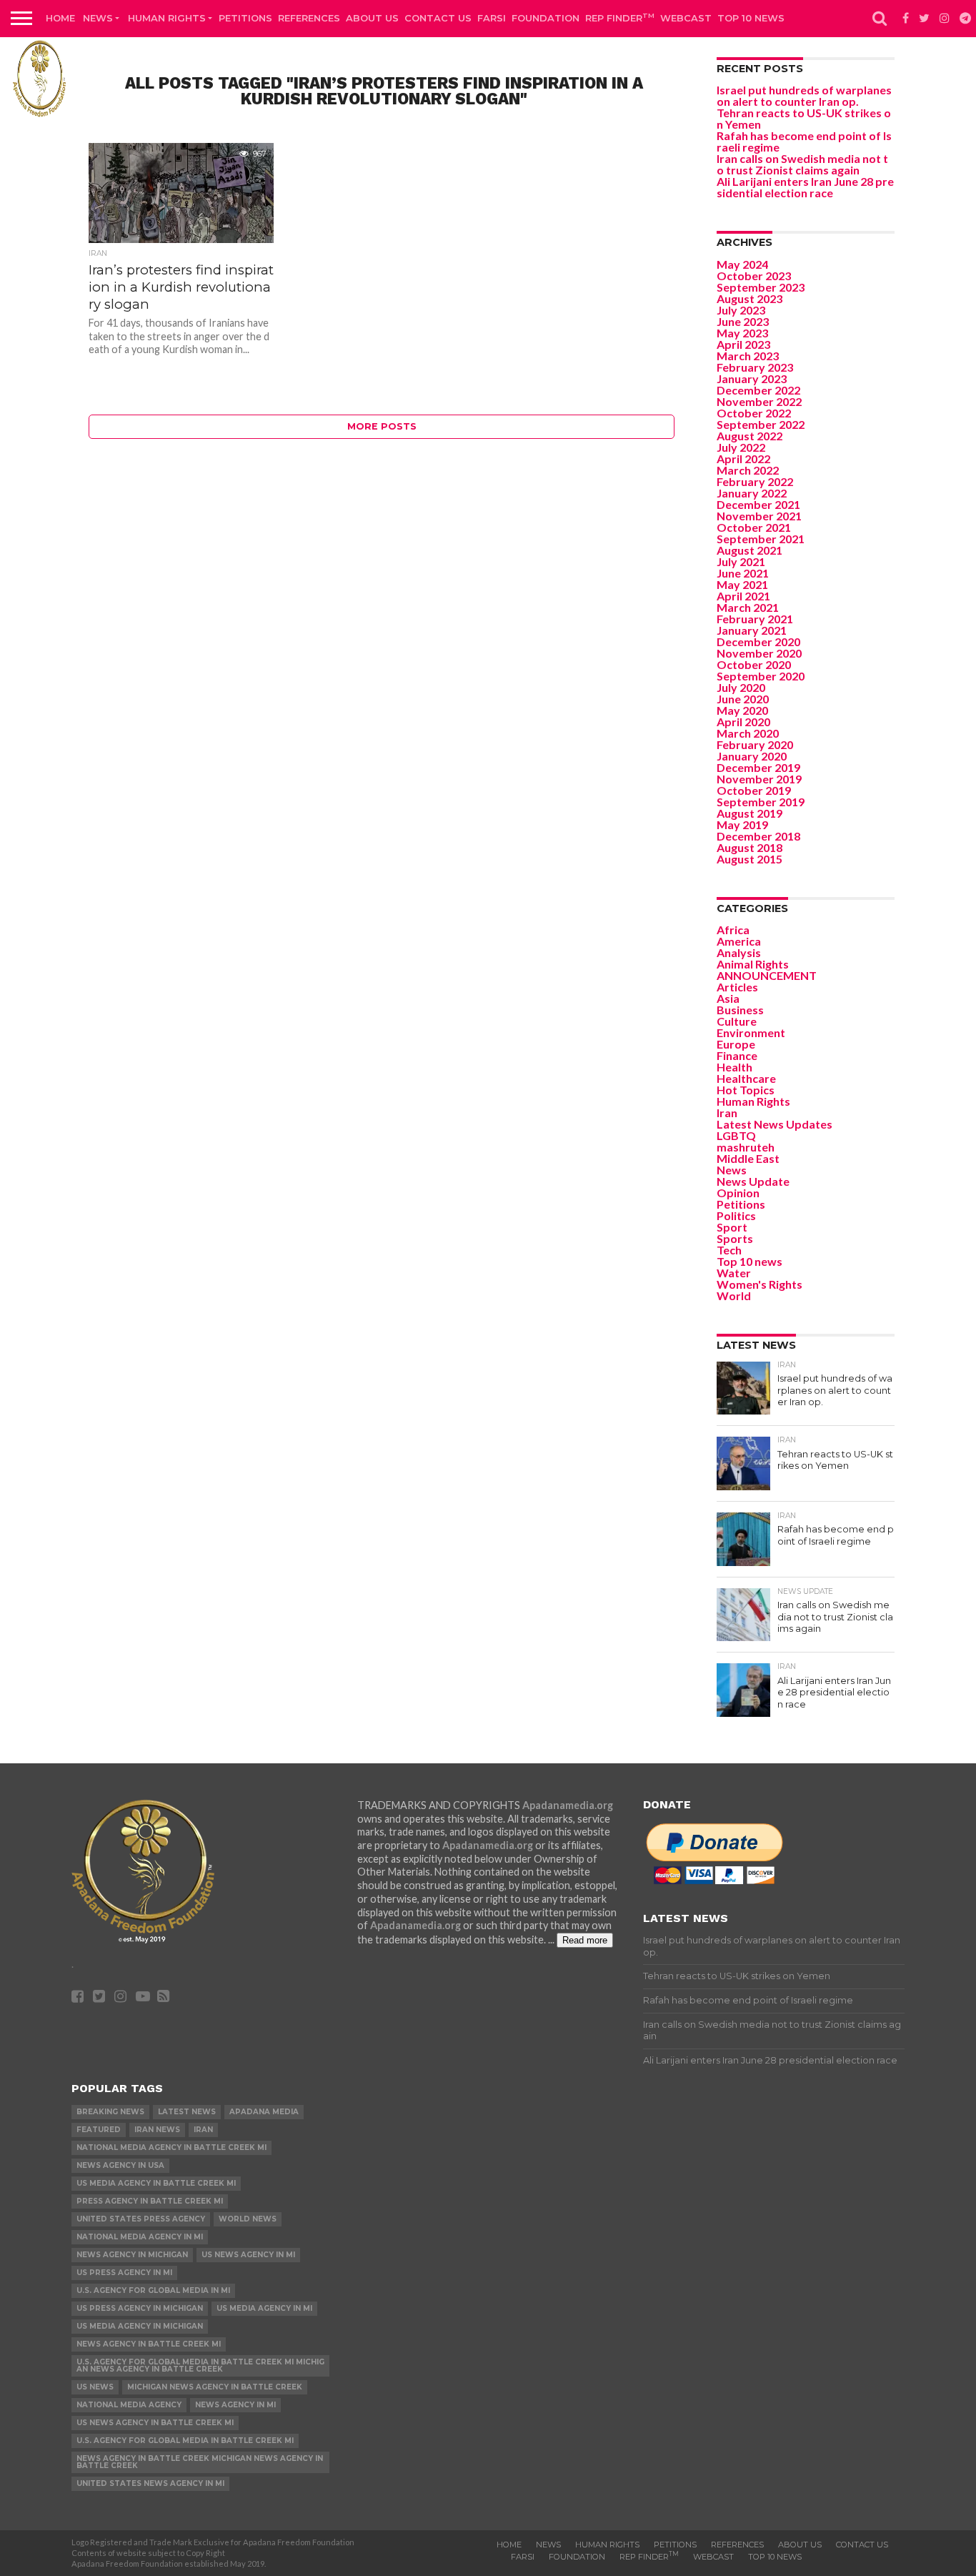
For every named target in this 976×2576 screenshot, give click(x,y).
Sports (735, 1238)
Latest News (187, 2112)
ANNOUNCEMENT (767, 975)
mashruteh (746, 1147)
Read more (585, 1940)
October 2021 (754, 527)
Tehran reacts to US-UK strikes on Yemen (804, 118)
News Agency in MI (235, 2405)
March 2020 (748, 733)
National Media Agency (129, 2405)
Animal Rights (753, 964)
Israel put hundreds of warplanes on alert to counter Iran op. (804, 95)
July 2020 (741, 687)
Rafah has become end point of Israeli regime (804, 141)
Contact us (438, 18)
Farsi (492, 18)
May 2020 (742, 710)
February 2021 (755, 619)
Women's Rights (760, 1284)
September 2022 (761, 424)
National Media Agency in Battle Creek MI (171, 2148)
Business (740, 1010)
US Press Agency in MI (124, 2273)
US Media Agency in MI (264, 2308)
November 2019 (759, 779)
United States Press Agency (141, 2219)
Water (734, 1273)
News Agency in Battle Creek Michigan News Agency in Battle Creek (200, 2462)
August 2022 (750, 436)
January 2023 (752, 378)
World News (248, 2219)
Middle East (748, 1158)
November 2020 (759, 653)
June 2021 (743, 573)
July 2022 (741, 447)
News (98, 18)
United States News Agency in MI (150, 2483)
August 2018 (750, 847)
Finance (737, 1055)
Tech (729, 1250)
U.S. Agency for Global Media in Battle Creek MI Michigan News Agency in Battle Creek (200, 2366)
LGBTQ (736, 1135)
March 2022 (748, 470)
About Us (372, 18)
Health (735, 1067)
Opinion (738, 1193)
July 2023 (741, 310)
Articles (737, 987)
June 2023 (743, 321)
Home (60, 18)
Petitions (245, 18)
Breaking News (110, 2112)
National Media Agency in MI (140, 2237)
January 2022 (752, 493)
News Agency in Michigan (132, 2255)
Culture (737, 1021)
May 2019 (742, 824)
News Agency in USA (120, 2165)
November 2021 (759, 516)
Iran (727, 1113)
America (739, 941)
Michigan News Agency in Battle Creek (215, 2387)
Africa (733, 930)
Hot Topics (746, 1090)
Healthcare (746, 1078)
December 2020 (758, 641)
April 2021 (743, 596)
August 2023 (750, 298)
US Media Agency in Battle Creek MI (156, 2183)
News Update (753, 1181)
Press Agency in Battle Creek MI (150, 2201)
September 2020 (761, 676)
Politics (736, 1215)
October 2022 (754, 413)
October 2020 (754, 664)
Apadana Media (264, 2112)
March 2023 (748, 356)
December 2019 (758, 767)
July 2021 (741, 561)
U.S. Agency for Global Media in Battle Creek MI (185, 2441)
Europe (736, 1044)
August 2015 (750, 859)
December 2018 (758, 836)
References (309, 18)
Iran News (157, 2130)
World (734, 1296)
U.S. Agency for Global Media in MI (153, 2290)
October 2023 (754, 276)
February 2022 (755, 481)
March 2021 (748, 607)
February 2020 (755, 744)
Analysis (739, 952)
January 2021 (752, 630)
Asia (728, 998)
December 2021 (758, 504)
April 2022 (743, 459)
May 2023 (742, 333)
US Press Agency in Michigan (140, 2308)
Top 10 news (751, 18)
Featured (99, 2130)
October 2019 (754, 790)
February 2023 (755, 367)
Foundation (546, 18)
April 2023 (743, 344)
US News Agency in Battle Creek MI (155, 2423)
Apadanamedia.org (568, 1805)
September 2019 (761, 802)
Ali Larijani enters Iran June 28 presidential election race (805, 187)
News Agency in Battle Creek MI (149, 2344)
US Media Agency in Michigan (140, 2326)
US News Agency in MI (248, 2255)
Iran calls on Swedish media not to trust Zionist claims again (802, 164)
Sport (732, 1227)
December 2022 (758, 390)
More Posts (382, 426)
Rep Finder (620, 18)
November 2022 (759, 401)
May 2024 (742, 264)
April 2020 (743, 722)
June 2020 (743, 699)
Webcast (686, 18)
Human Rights (167, 18)
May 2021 (742, 584)
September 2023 (761, 287)
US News (95, 2387)
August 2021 (750, 550)
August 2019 (750, 813)
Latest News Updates (775, 1124)
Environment (751, 1032)
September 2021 (761, 539)
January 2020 (752, 756)
